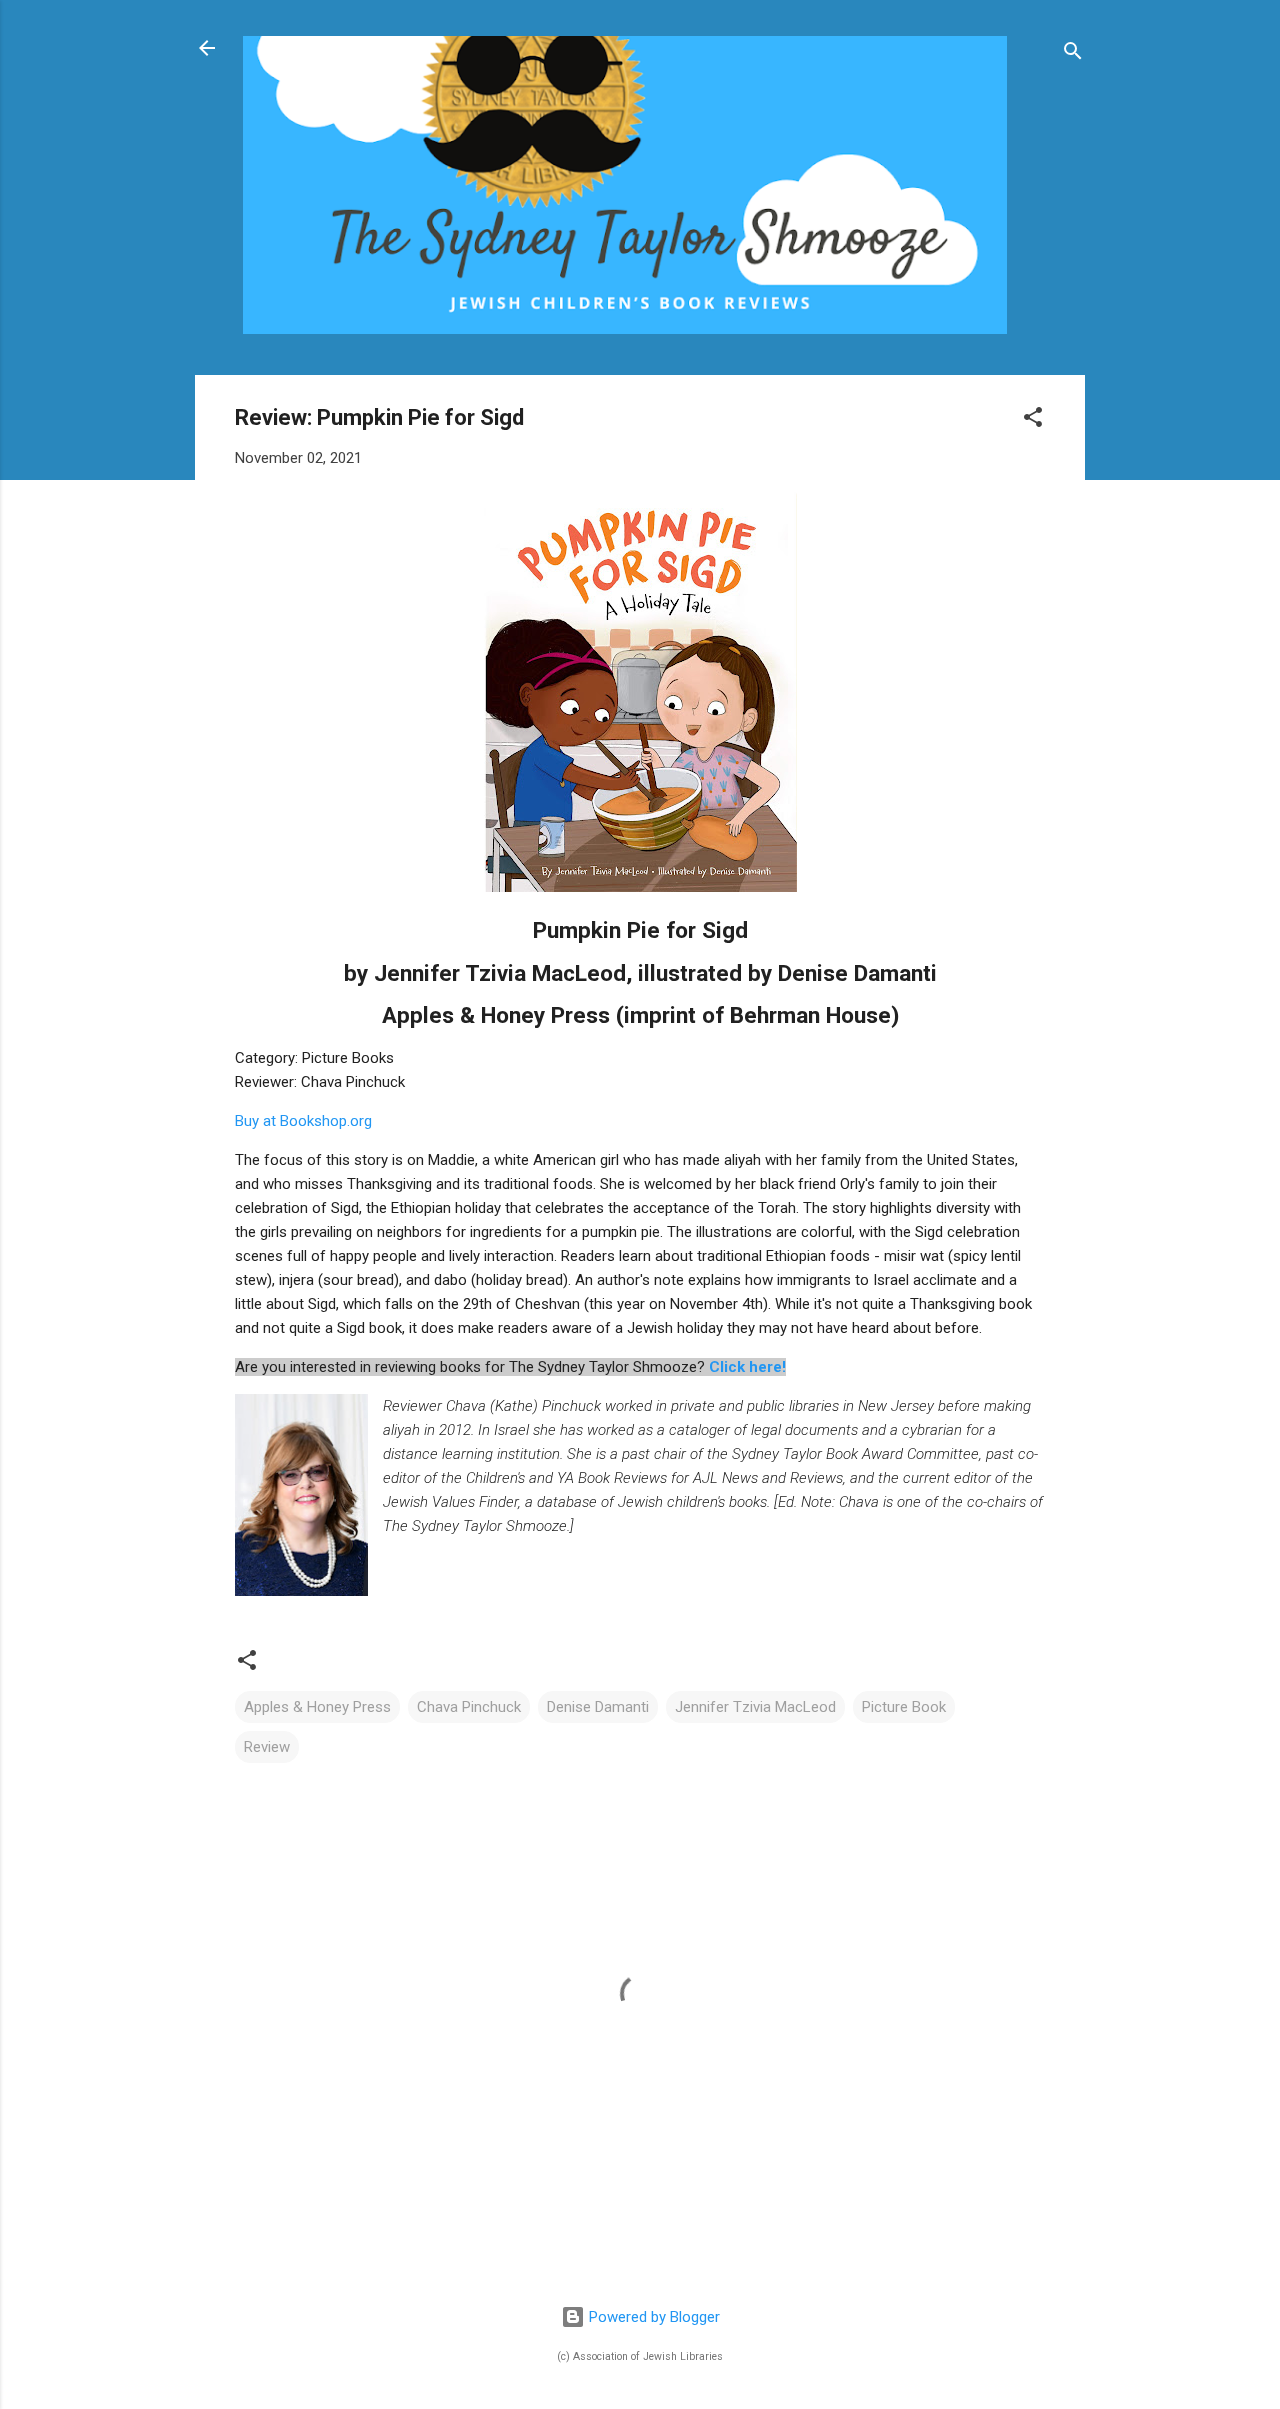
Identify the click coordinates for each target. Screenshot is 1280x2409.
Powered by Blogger (652, 2317)
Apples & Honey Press (317, 1707)
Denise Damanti (598, 1707)
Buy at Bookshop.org (303, 1121)
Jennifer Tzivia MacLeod (755, 1707)
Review (267, 1747)
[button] (1033, 420)
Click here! (747, 1367)
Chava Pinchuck (469, 1707)
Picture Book (904, 1707)
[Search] (1073, 54)
